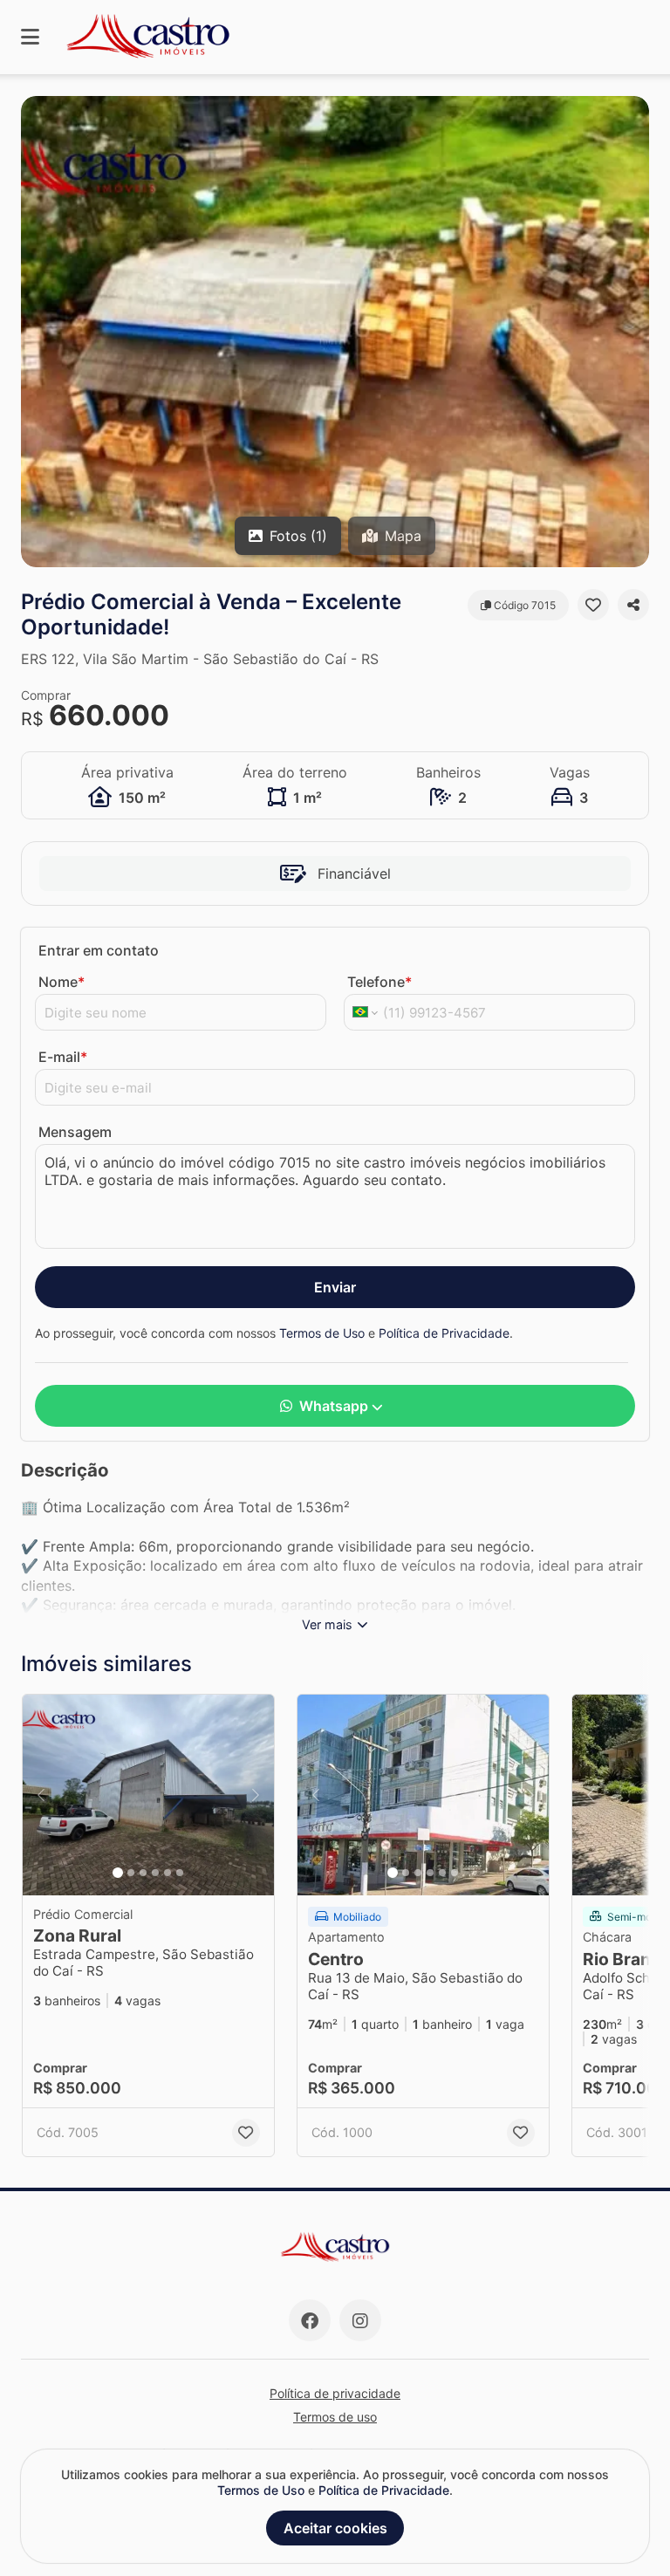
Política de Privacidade (444, 1333)
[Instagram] (360, 2320)
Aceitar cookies (335, 2528)
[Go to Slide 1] (118, 1873)
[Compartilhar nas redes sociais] (633, 605)
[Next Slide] (256, 1795)
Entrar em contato (99, 950)
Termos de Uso (322, 1333)
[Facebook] (310, 2320)
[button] (335, 332)
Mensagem (75, 1132)
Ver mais (327, 1624)
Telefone (379, 982)
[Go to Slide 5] (167, 1873)
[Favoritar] (593, 605)
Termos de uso (335, 2417)
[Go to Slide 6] (180, 1873)
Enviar (335, 1287)
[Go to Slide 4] (155, 1873)
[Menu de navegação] (30, 37)
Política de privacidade (335, 2393)
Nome (62, 982)
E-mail (63, 1057)
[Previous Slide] (41, 1795)
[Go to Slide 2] (131, 1873)
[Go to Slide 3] (143, 1873)
